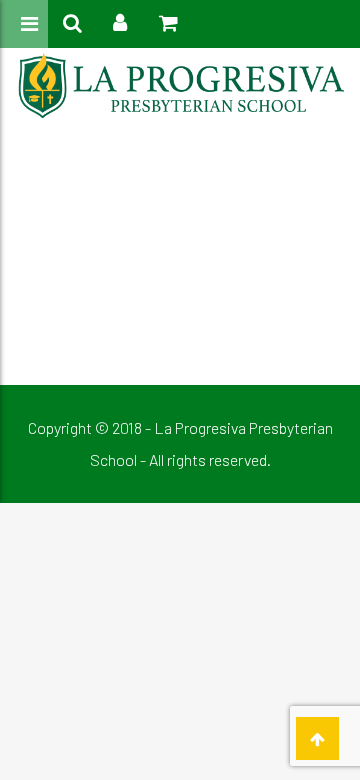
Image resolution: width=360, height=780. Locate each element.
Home (145, 189)
